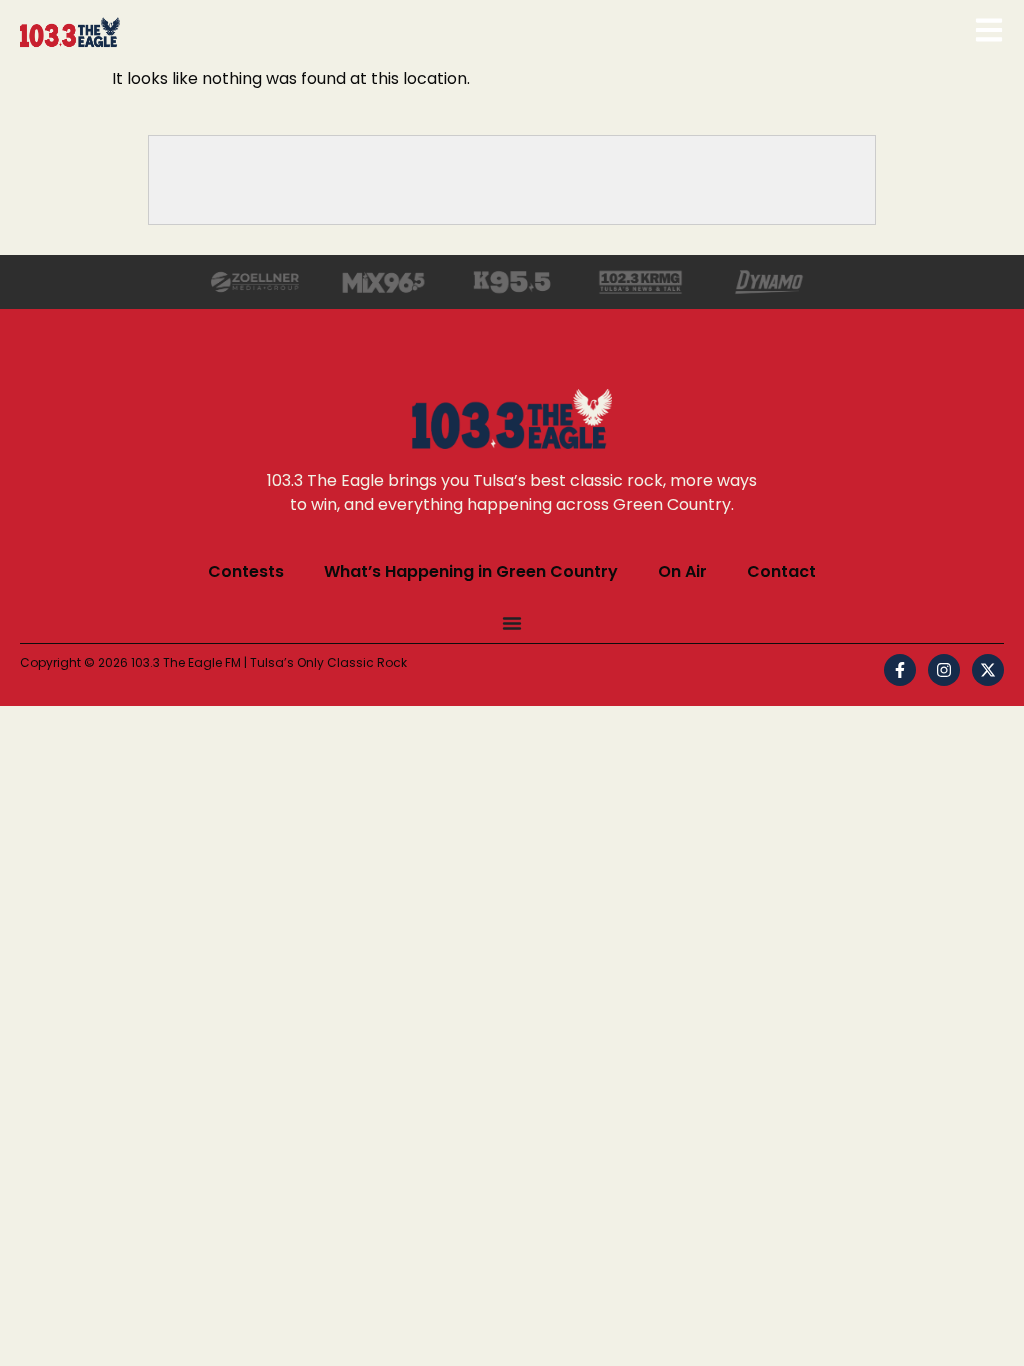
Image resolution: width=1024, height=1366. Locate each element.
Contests (246, 571)
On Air (682, 571)
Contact (781, 571)
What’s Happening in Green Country (471, 571)
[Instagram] (944, 670)
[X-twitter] (988, 670)
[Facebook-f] (900, 670)
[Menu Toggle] (512, 623)
